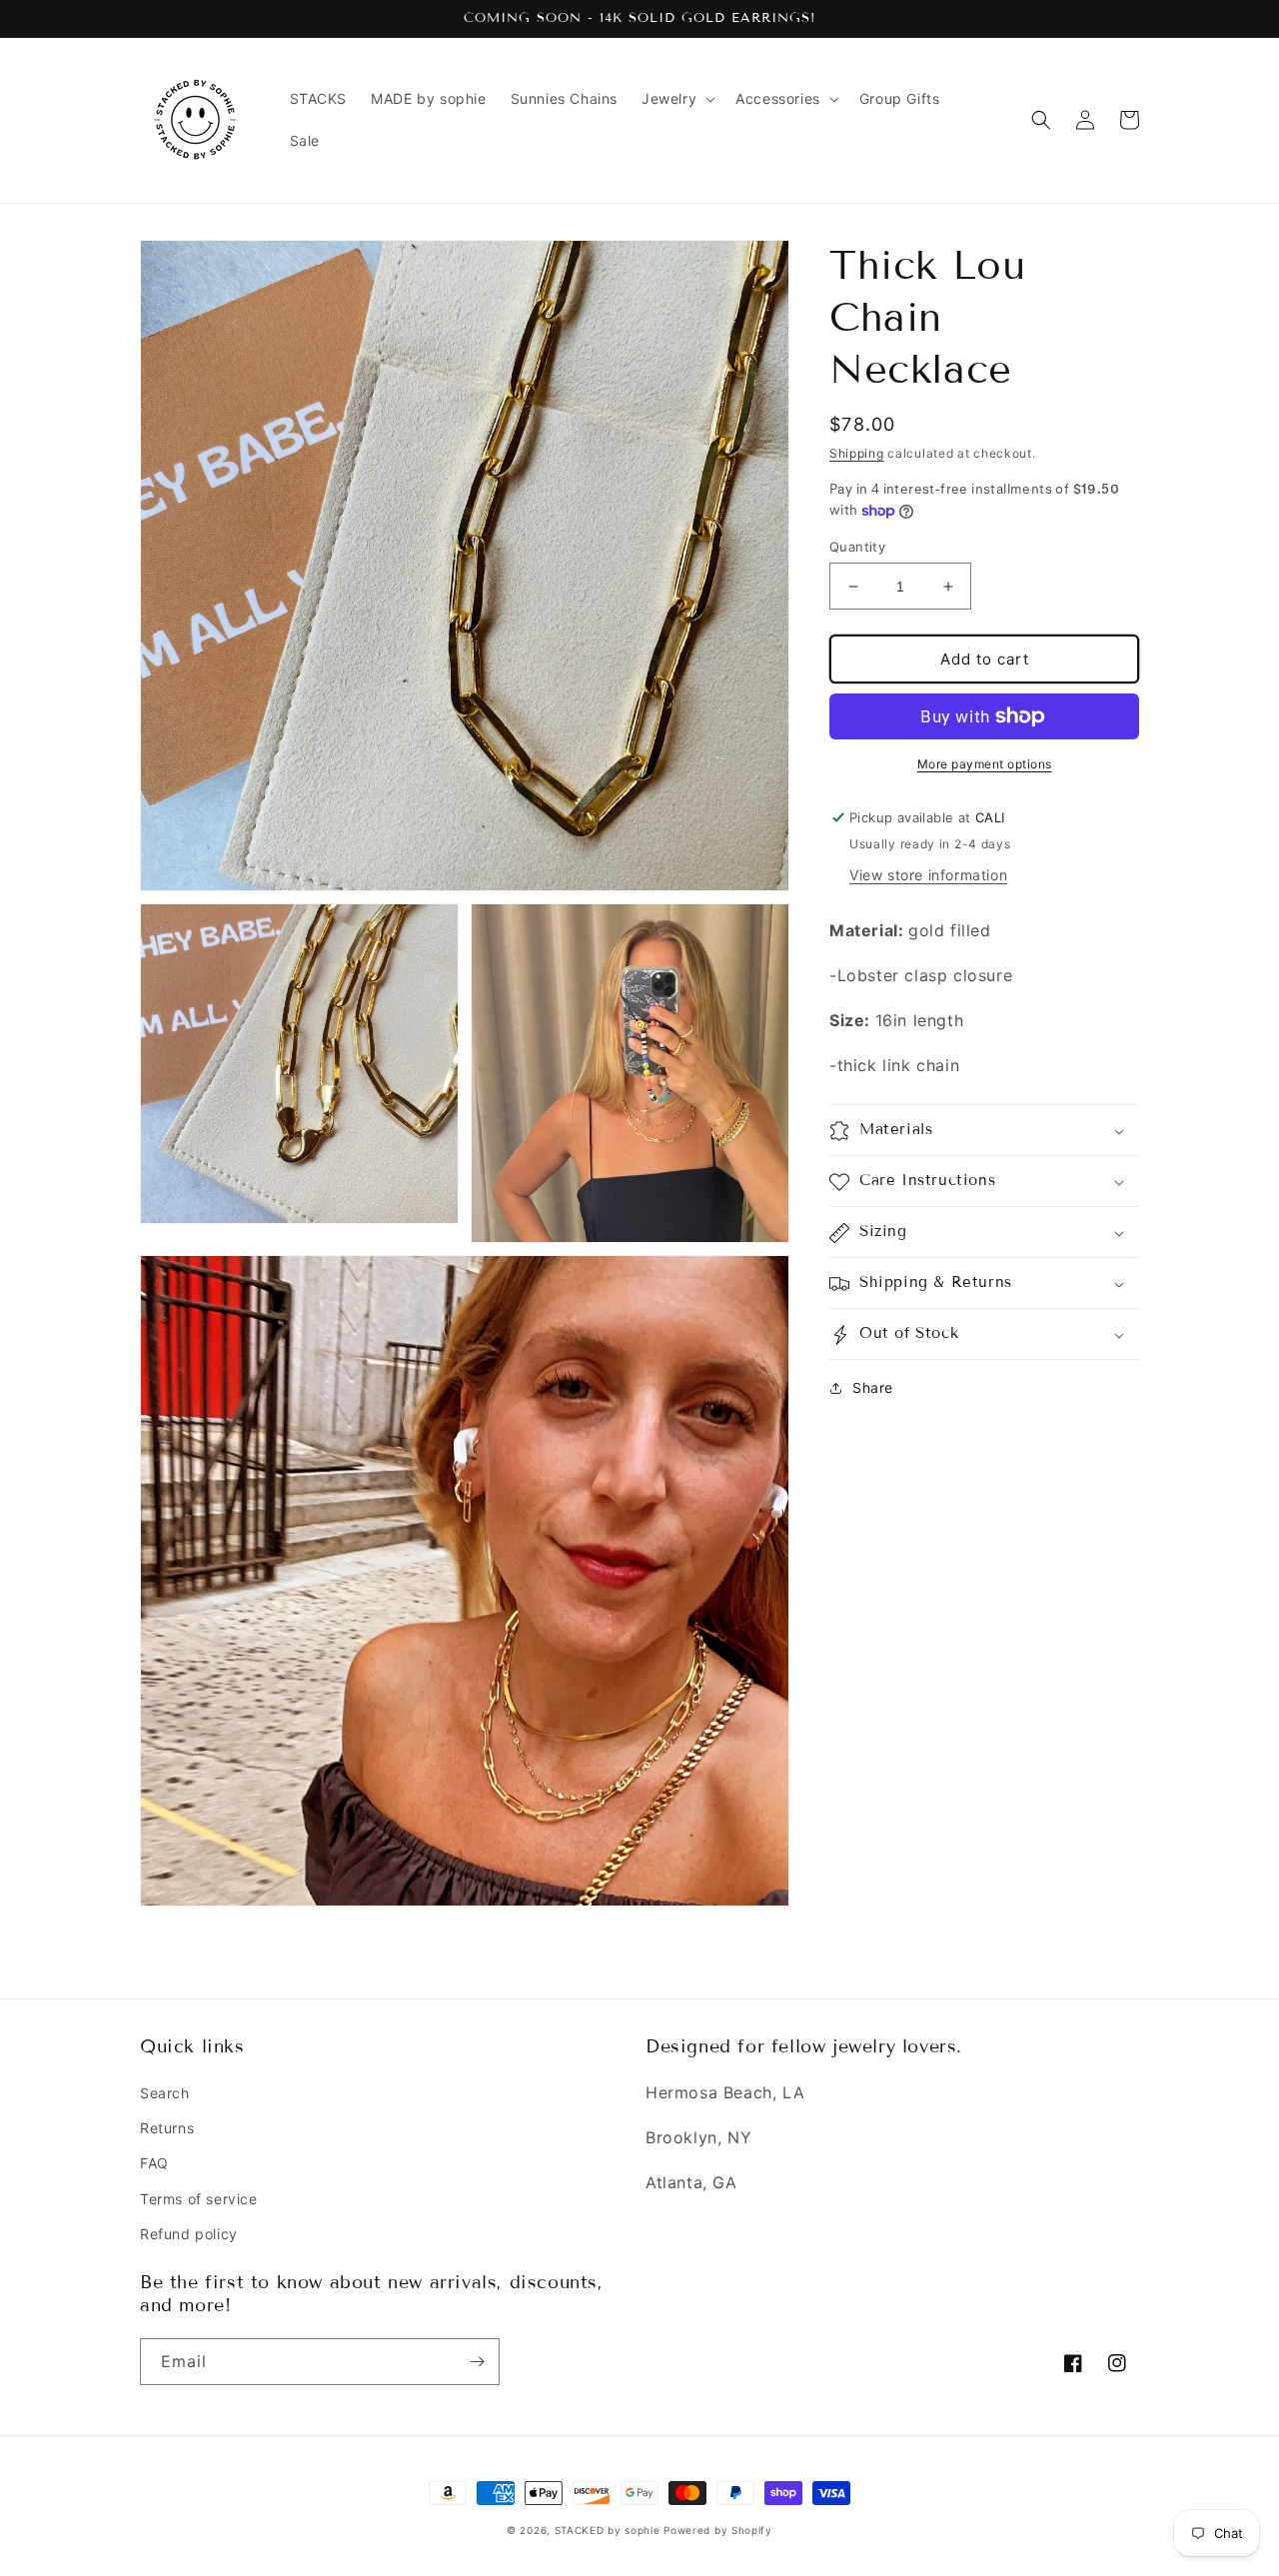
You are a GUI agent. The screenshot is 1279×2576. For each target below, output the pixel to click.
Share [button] (873, 1388)
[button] (676, 99)
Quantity (857, 547)
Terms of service (199, 2199)
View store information (928, 875)
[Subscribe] (477, 2362)
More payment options (985, 764)
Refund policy (189, 2234)
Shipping (857, 453)
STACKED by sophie (608, 2530)
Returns (167, 2128)
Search (165, 2093)
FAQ (154, 2163)
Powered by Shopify (718, 2530)
